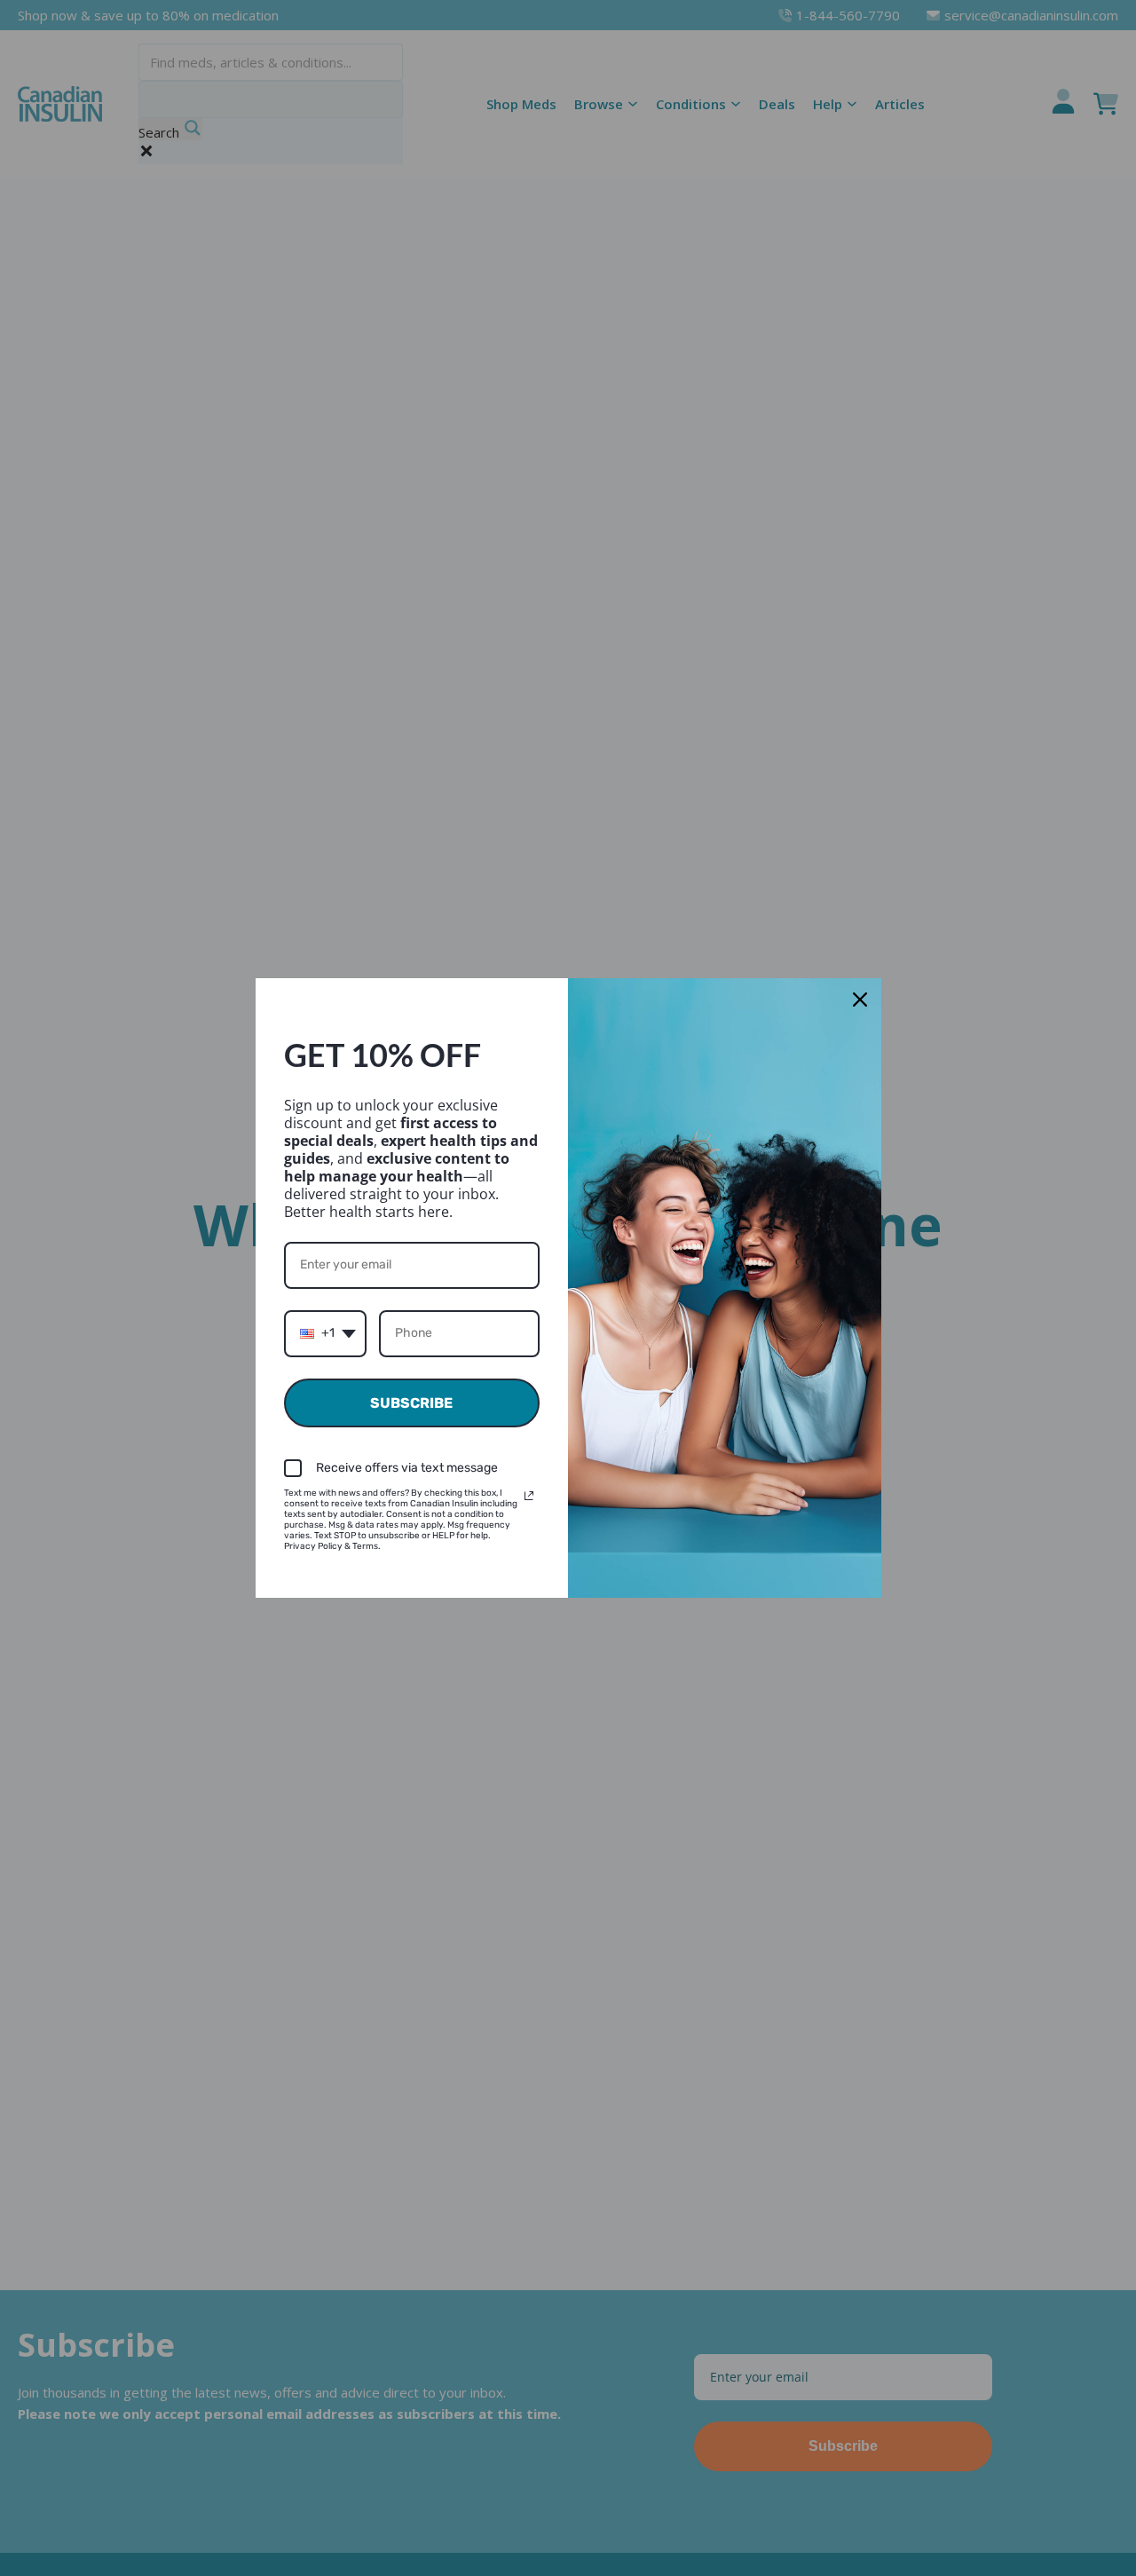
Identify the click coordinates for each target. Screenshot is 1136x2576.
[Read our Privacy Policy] (529, 1496)
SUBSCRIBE (411, 1403)
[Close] (860, 1000)
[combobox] (325, 1334)
